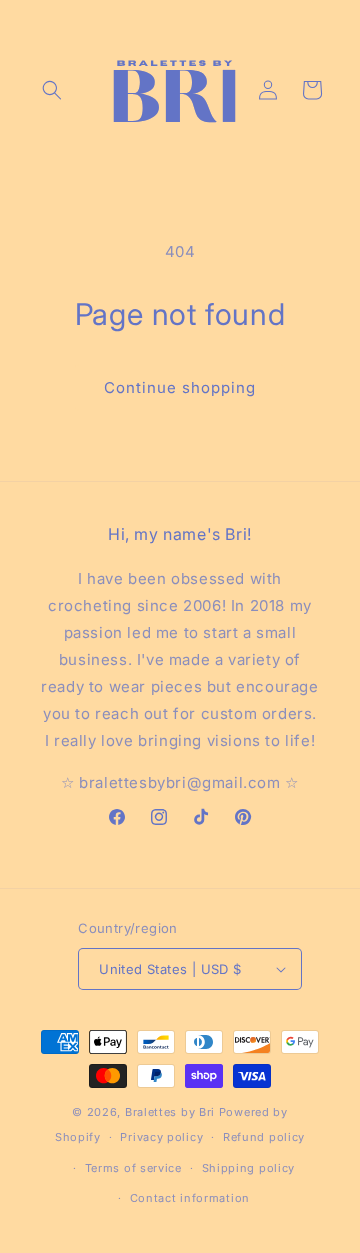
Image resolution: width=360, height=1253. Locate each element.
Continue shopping (180, 387)
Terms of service (133, 1168)
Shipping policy (249, 1168)
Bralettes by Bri (170, 1112)
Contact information (190, 1198)
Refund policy (264, 1137)
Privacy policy (161, 1137)
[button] (52, 90)
